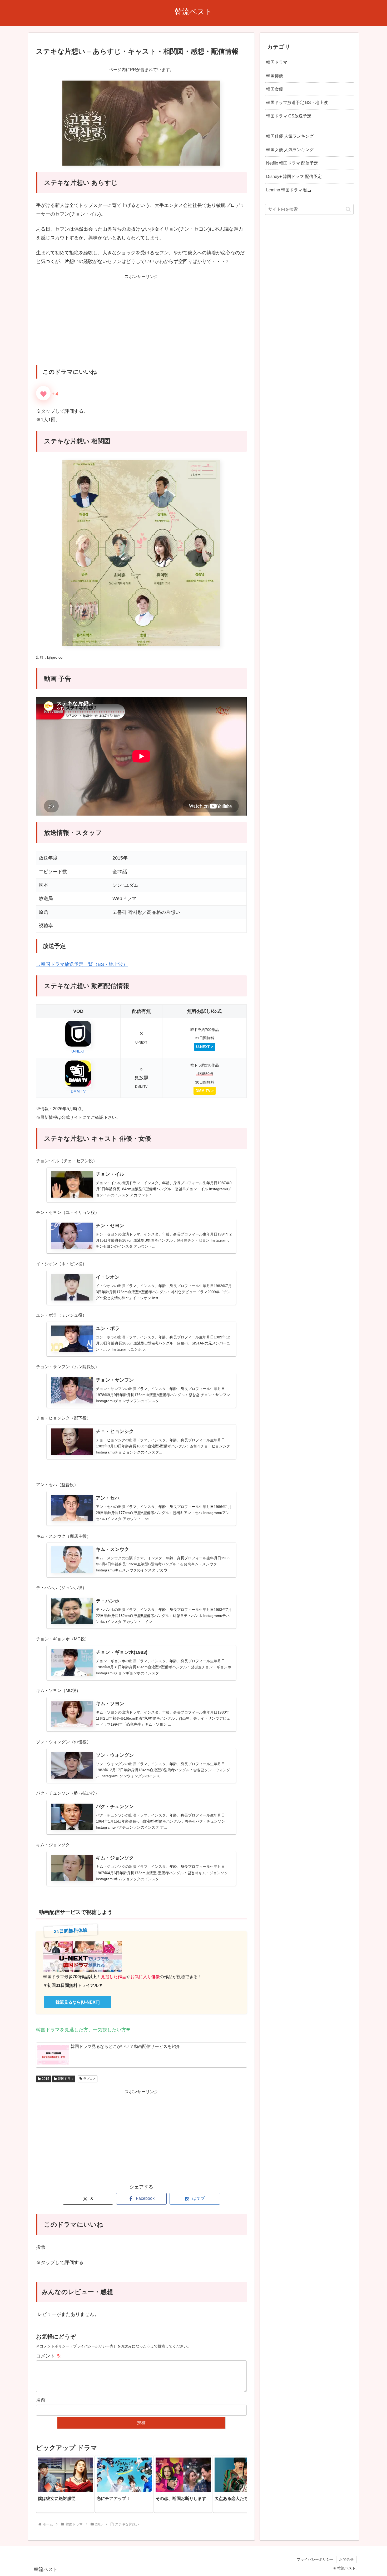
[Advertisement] (141, 324)
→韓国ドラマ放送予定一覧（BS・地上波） (82, 964)
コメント (49, 2356)
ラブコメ (90, 2079)
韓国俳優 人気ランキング (290, 136)
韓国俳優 (275, 76)
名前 (41, 2400)
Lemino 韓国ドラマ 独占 (289, 190)
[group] (65, 2484)
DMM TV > (205, 1091)
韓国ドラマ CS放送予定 (289, 116)
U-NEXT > (205, 1047)
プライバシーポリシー (315, 2559)
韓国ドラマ (66, 2079)
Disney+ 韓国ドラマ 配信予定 (294, 176)
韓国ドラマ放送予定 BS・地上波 (297, 102)
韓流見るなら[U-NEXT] (78, 2002)
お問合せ (346, 2559)
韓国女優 (275, 89)
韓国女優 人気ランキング (290, 150)
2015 (46, 2079)
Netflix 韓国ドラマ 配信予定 (292, 163)
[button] (237, 2484)
